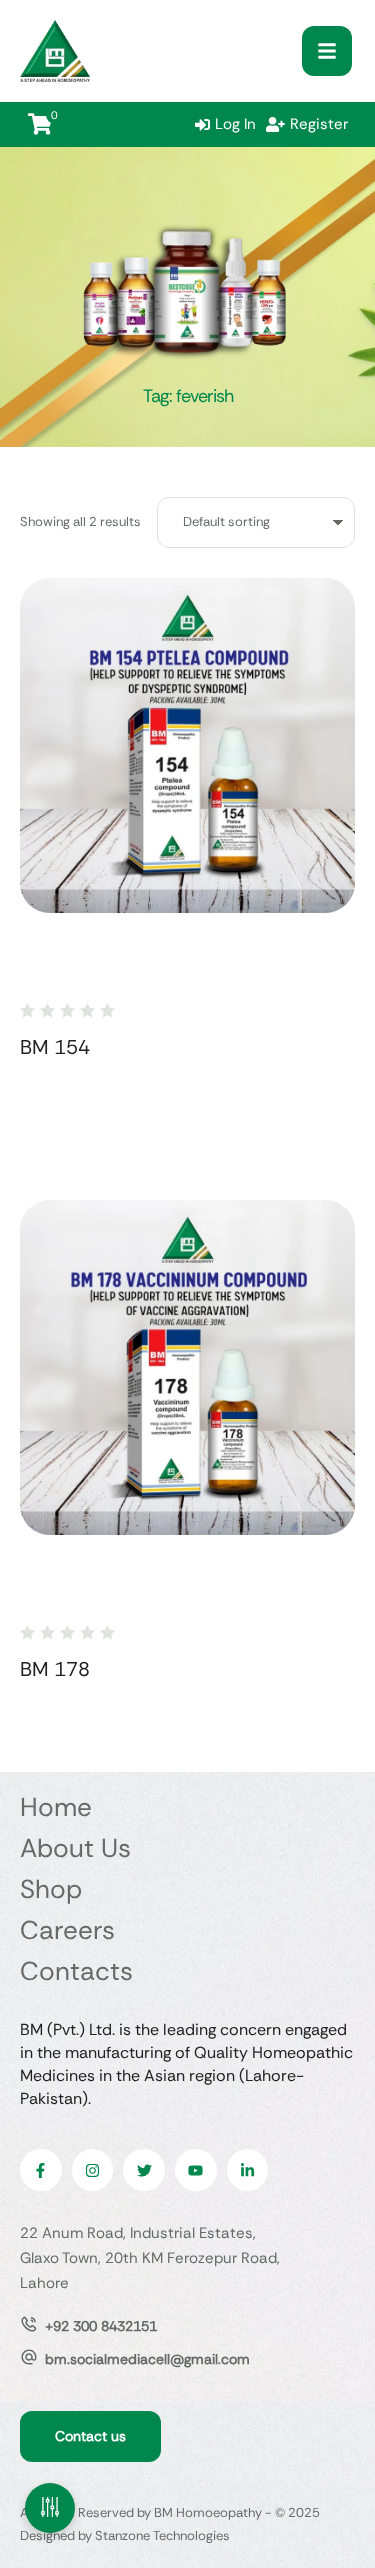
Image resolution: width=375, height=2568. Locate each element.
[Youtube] (196, 2170)
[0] (40, 124)
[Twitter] (144, 2170)
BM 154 (55, 1047)
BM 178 (55, 1669)
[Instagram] (93, 2170)
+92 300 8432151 (101, 2326)
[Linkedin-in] (248, 2170)
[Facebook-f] (41, 2170)
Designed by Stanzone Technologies (125, 2535)
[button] (327, 51)
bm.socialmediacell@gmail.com (147, 2359)
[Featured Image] (187, 745)
